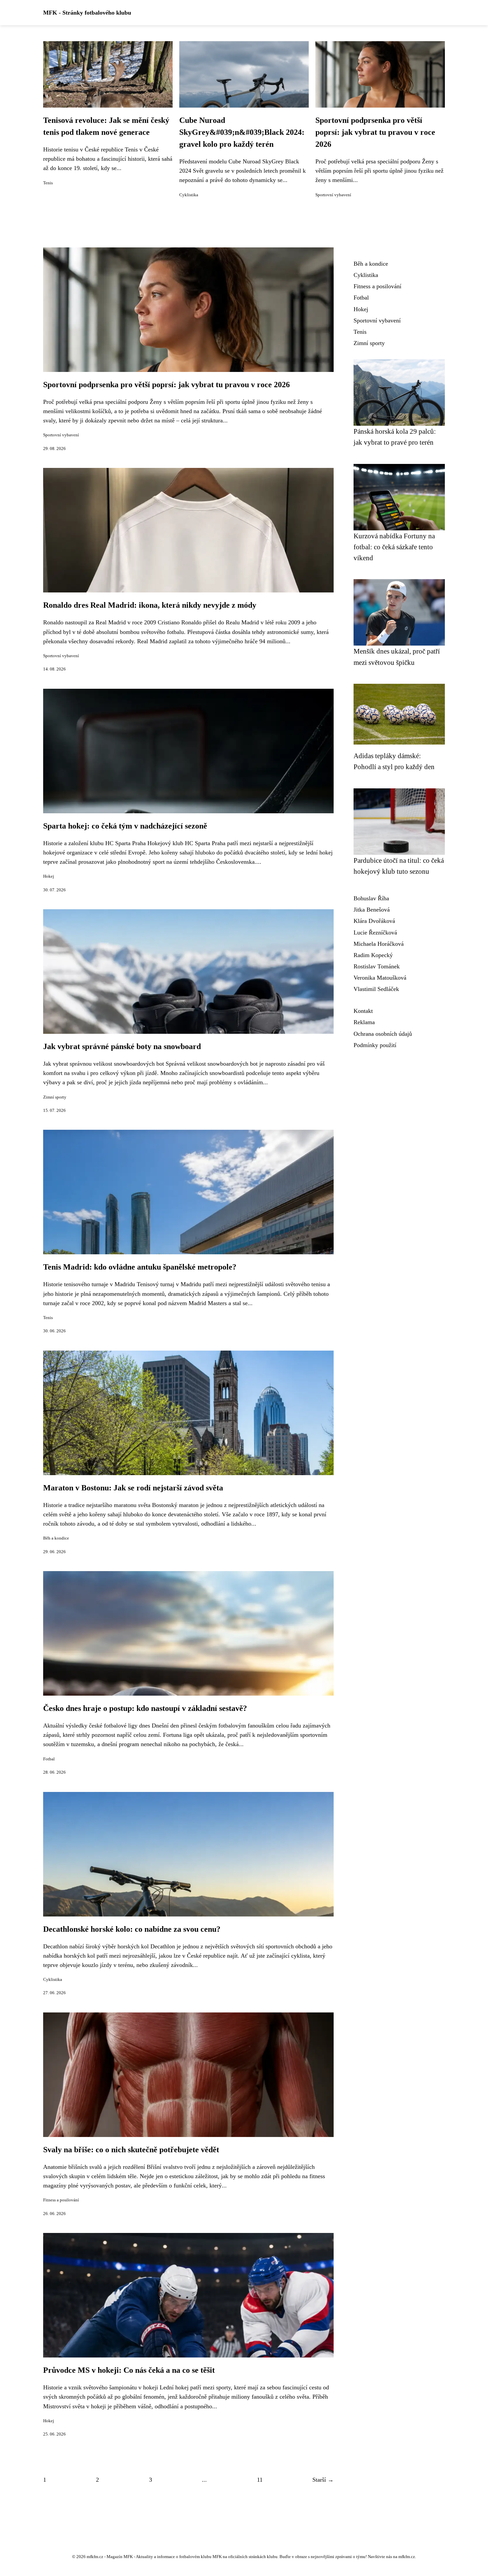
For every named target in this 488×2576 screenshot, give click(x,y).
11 (260, 2480)
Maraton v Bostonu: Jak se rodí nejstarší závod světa (133, 1488)
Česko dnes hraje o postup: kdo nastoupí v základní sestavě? (145, 1708)
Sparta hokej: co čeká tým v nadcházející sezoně (125, 826)
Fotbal (49, 1759)
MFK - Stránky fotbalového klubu (87, 13)
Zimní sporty (55, 1097)
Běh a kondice (56, 1538)
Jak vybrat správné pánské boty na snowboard (122, 1046)
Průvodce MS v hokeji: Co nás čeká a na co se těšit (129, 2370)
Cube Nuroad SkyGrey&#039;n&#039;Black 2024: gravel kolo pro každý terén (242, 132)
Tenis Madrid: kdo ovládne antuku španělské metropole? (140, 1267)
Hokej (49, 876)
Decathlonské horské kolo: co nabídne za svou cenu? (132, 1929)
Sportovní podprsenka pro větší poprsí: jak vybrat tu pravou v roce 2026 (375, 132)
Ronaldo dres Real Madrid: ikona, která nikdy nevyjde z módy (150, 605)
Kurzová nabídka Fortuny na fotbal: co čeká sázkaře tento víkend (394, 547)
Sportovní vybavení (333, 195)
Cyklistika (189, 195)
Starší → (323, 2480)
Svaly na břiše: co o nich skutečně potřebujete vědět (131, 2150)
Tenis (48, 183)
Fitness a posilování (61, 2200)
